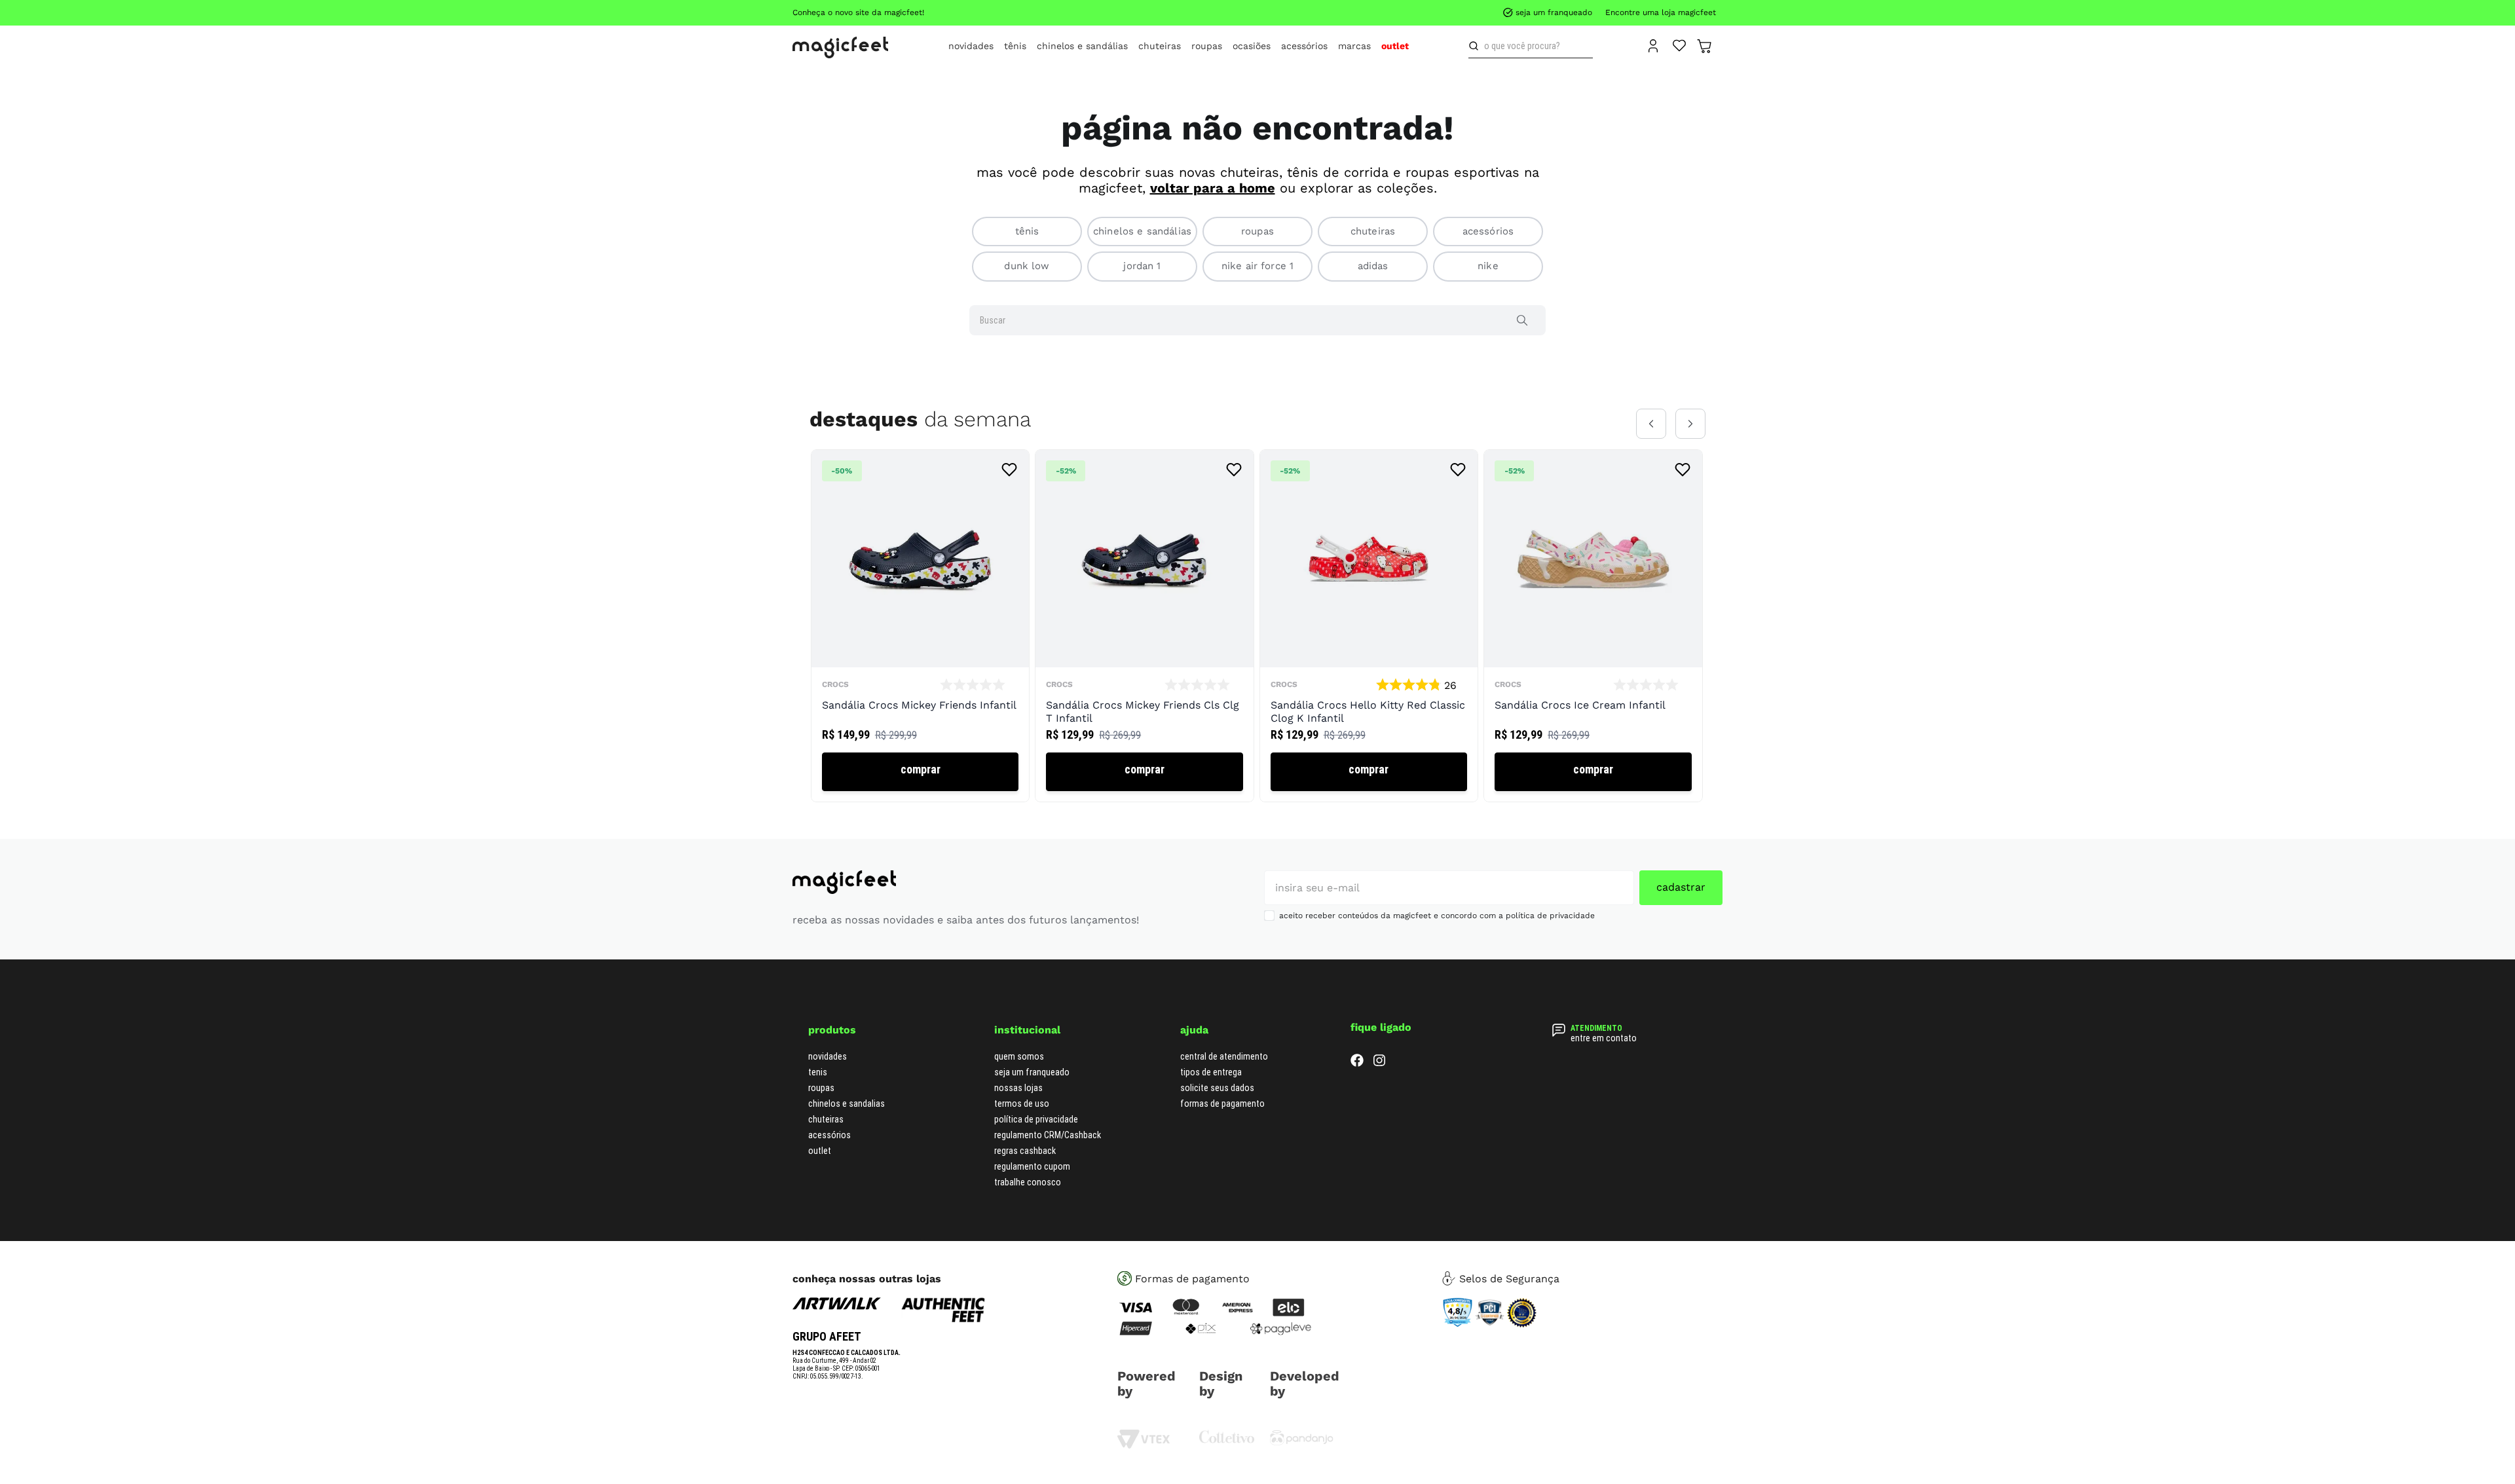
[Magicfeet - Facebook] (1357, 1063)
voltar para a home (1213, 188)
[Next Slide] (1690, 424)
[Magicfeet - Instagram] (1379, 1063)
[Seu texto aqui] (1302, 1442)
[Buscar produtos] (1476, 46)
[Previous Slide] (1651, 424)
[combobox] (1531, 46)
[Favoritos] (1680, 45)
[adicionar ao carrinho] (920, 772)
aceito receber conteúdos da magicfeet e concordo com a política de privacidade (1437, 916)
